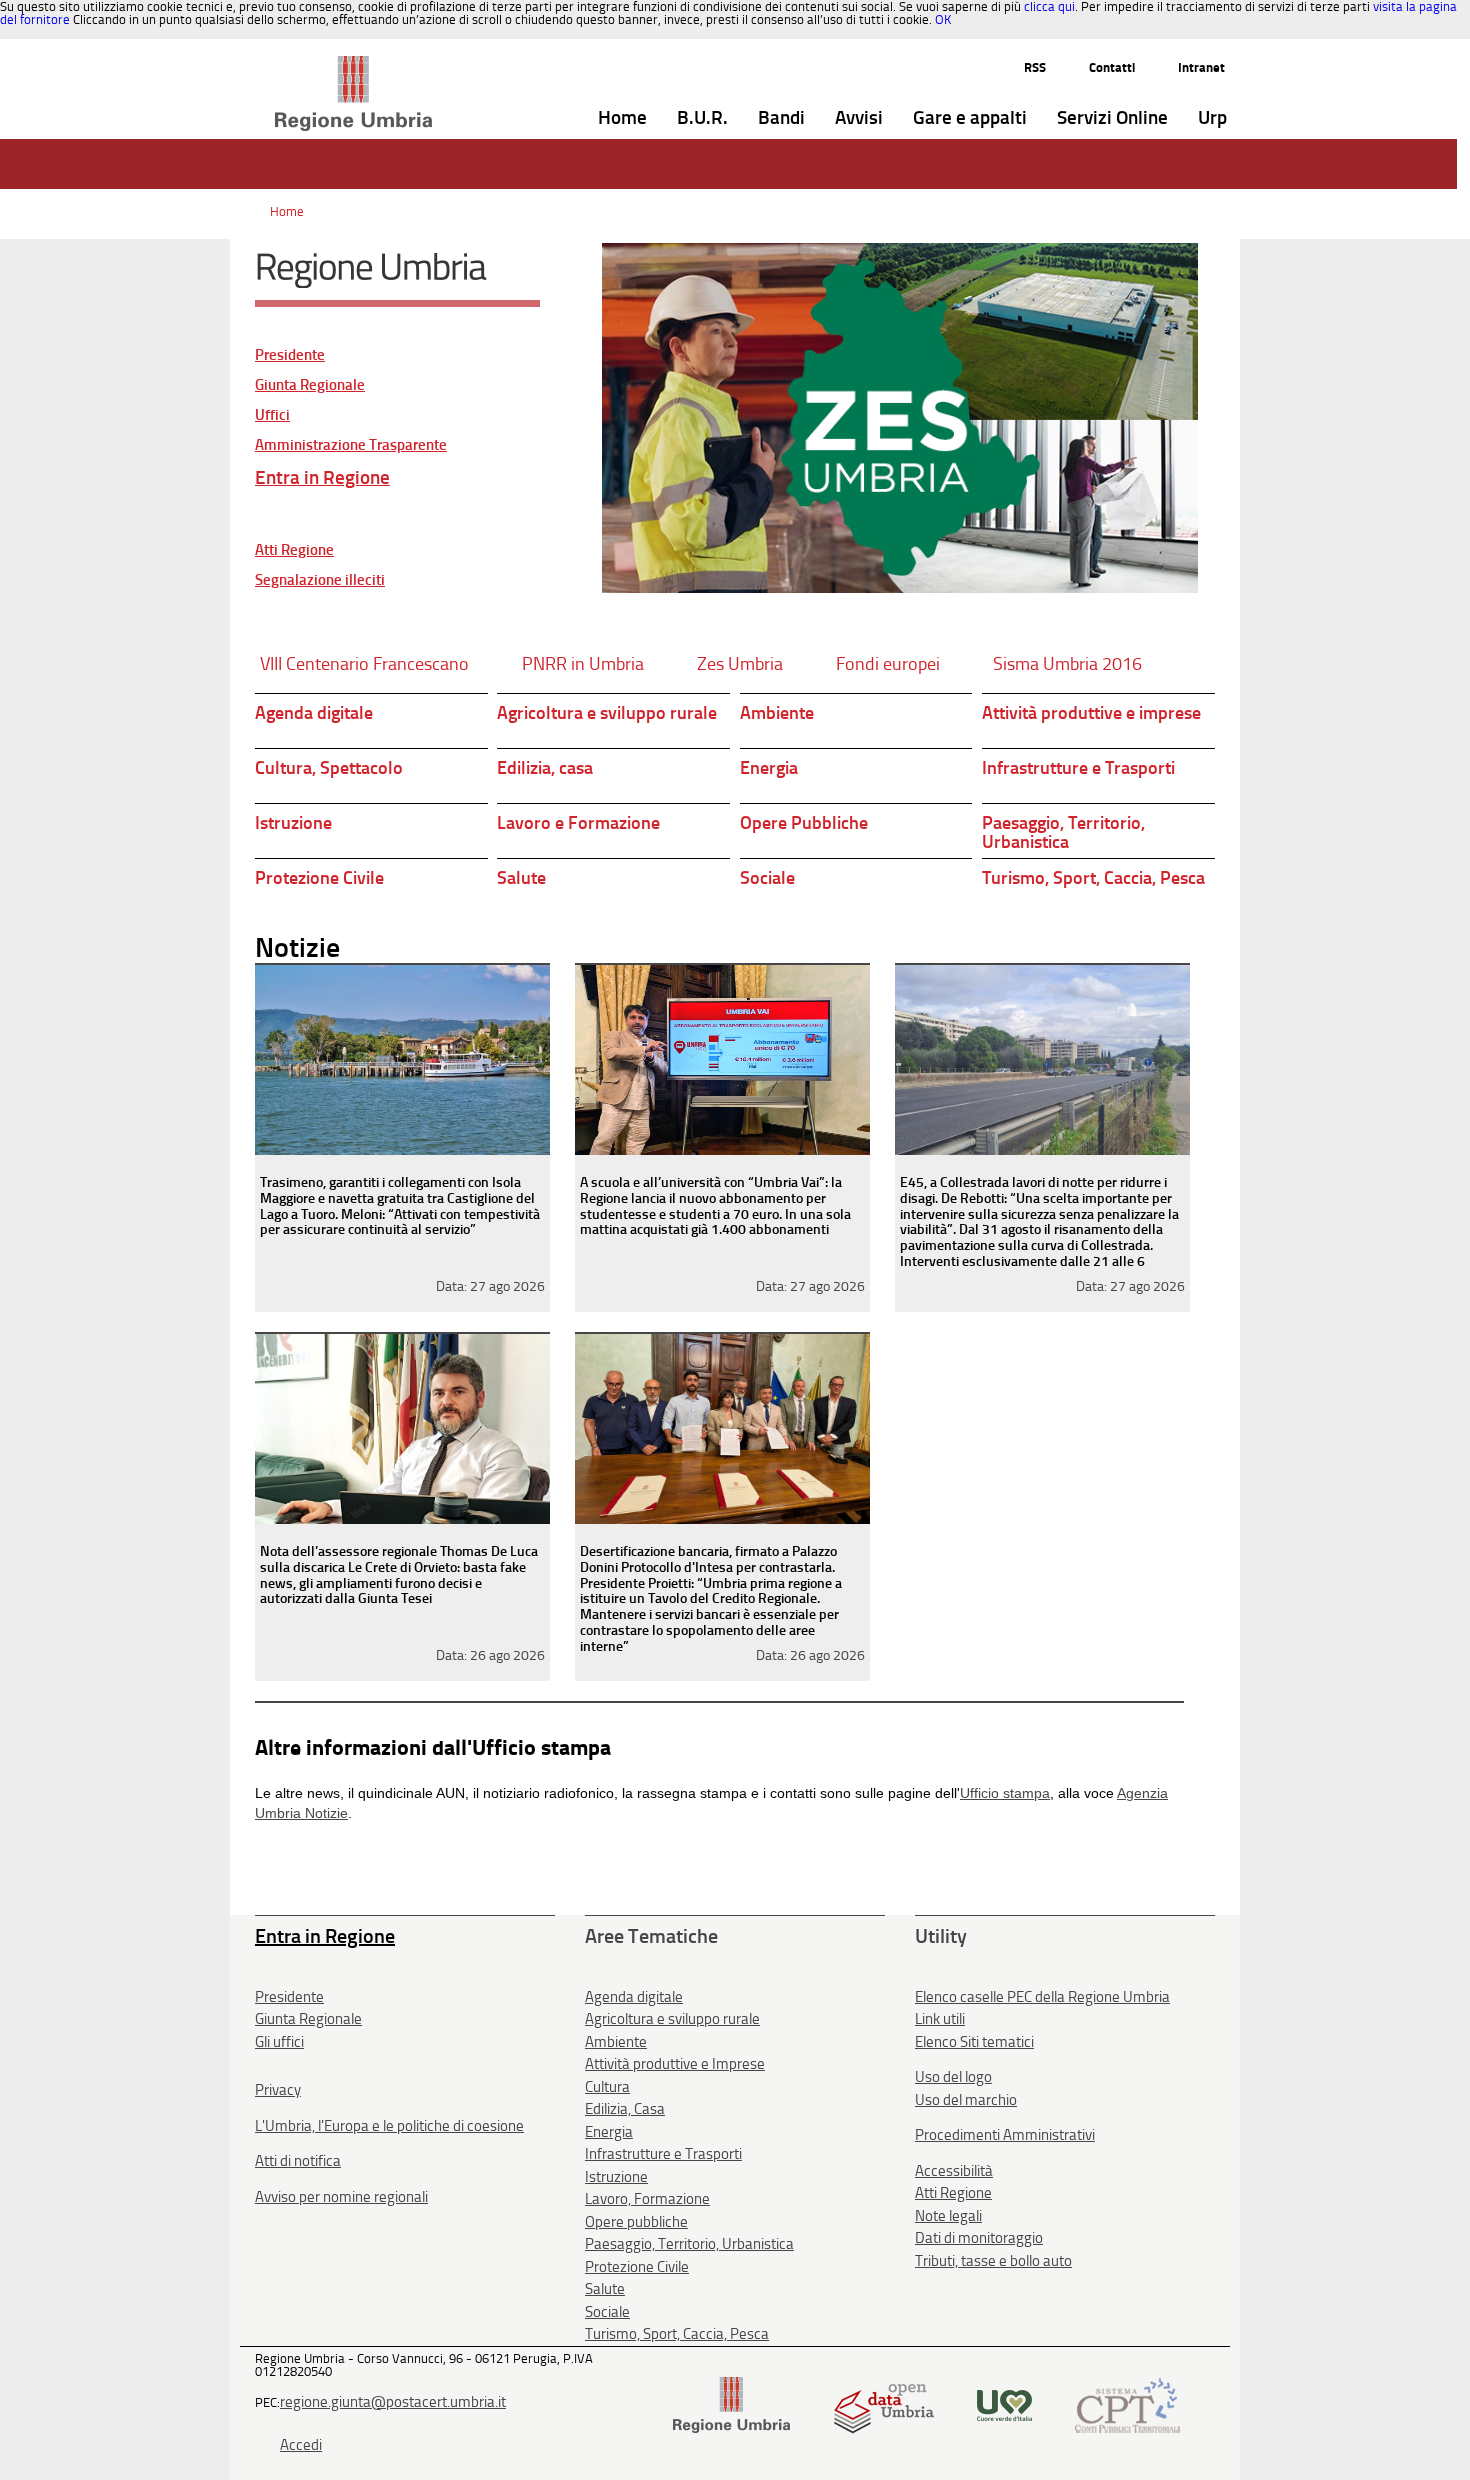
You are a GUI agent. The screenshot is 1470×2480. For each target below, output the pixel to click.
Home (287, 211)
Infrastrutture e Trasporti (1078, 768)
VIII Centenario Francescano (364, 664)
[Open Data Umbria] (883, 2403)
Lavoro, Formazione (647, 2199)
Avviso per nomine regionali (341, 2197)
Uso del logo (953, 2077)
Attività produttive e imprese (1091, 713)
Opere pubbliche (636, 2222)
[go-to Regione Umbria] (353, 65)
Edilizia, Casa (625, 2109)
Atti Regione (294, 550)
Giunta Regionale (310, 385)
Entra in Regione (322, 477)
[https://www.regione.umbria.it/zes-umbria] (900, 418)
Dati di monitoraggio (979, 2238)
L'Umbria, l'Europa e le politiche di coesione (389, 2126)
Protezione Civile (319, 878)
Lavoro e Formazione (578, 823)
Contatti (1112, 67)
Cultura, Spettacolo (329, 768)
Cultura (607, 2087)
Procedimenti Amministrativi (1005, 2135)
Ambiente (777, 713)
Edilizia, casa (545, 768)
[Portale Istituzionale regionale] (731, 2403)
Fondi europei (888, 664)
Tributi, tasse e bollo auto (993, 2261)
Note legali (948, 2216)
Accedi (301, 2445)
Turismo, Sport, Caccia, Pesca (1093, 878)
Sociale (767, 878)
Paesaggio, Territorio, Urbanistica (1063, 833)
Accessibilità (954, 2171)
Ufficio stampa (1005, 1793)
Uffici (272, 415)
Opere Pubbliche (804, 823)
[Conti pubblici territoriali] (1127, 2403)
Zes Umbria (740, 664)
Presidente (290, 355)
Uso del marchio (966, 2100)
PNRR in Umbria (583, 664)
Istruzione (293, 823)
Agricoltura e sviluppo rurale (607, 713)
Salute (521, 878)
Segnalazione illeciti (320, 580)
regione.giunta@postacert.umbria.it (393, 2402)
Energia (769, 768)
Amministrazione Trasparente (351, 445)
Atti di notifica (298, 2161)
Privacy (278, 2090)
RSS (1035, 67)
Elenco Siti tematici (974, 2042)
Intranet (1201, 67)
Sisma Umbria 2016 (1067, 664)
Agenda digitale (314, 713)
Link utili (940, 2019)
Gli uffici (279, 2042)
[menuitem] (622, 118)
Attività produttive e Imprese (675, 2064)
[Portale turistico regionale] (1004, 2403)
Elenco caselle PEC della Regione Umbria (1042, 1997)
